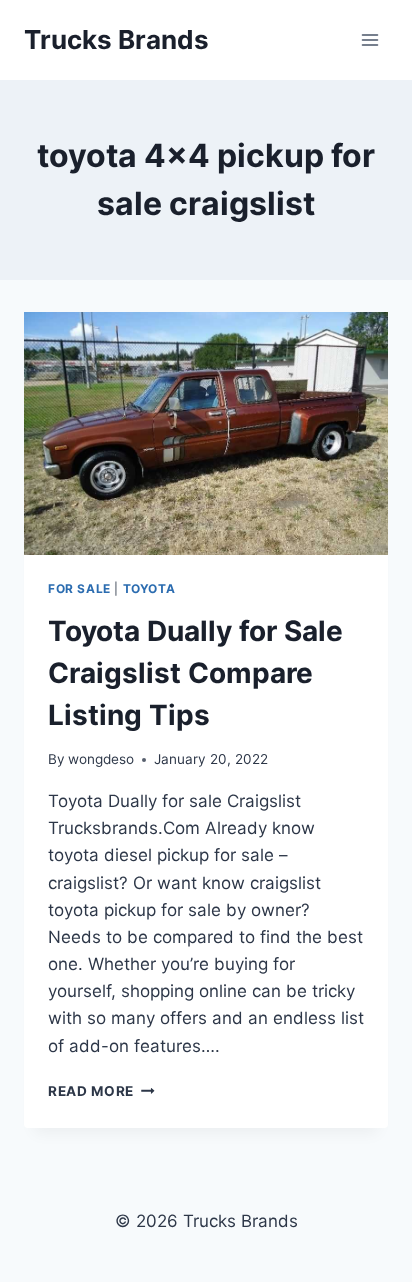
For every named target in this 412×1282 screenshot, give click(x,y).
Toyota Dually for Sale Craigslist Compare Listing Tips (195, 673)
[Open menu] (369, 39)
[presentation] (206, 433)
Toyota (149, 588)
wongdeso (101, 759)
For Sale (79, 588)
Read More (101, 1091)
